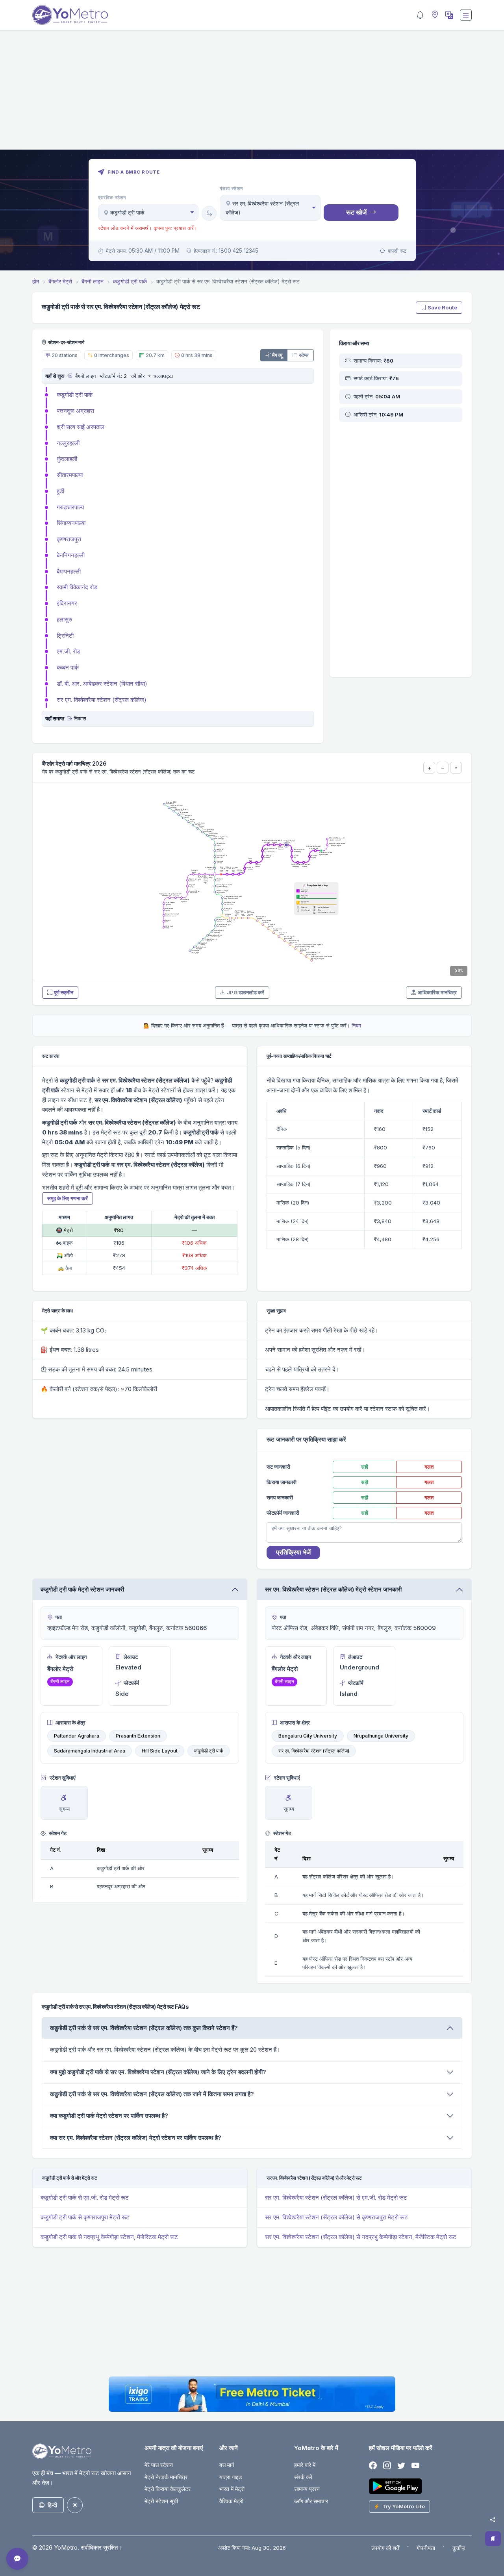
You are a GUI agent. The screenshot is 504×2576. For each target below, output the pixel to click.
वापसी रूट (397, 251)
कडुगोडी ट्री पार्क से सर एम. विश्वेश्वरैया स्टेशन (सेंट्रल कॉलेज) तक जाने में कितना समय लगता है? (152, 2094)
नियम (356, 1025)
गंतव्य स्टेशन (231, 189)
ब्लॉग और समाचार (311, 2501)
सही (365, 1467)
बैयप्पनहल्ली (69, 571)
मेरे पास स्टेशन (159, 2465)
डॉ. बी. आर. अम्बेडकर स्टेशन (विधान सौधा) (102, 684)
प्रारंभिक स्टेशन (112, 198)
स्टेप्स (304, 355)
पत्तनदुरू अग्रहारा (75, 411)
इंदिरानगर (67, 603)
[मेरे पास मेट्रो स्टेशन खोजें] (434, 15)
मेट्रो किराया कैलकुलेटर (168, 2489)
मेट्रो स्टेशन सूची (161, 2501)
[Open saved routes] (493, 2539)
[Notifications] (420, 15)
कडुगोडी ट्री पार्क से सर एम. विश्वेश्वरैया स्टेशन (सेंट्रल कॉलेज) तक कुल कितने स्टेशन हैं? (144, 2028)
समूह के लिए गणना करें (68, 1198)
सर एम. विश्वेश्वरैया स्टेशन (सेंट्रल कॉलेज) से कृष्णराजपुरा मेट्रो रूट (336, 2217)
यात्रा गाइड (231, 2477)
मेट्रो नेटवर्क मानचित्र (166, 2477)
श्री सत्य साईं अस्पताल (81, 427)
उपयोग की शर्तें (385, 2548)
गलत (429, 1467)
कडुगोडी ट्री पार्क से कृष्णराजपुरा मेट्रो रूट (85, 2217)
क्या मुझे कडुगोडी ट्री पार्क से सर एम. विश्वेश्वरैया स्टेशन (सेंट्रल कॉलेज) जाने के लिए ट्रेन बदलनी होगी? (158, 2072)
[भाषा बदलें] (448, 15)
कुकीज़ (459, 2548)
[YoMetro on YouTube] (415, 2466)
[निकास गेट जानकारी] (69, 718)
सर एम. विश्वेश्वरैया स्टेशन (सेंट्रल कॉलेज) (102, 700)
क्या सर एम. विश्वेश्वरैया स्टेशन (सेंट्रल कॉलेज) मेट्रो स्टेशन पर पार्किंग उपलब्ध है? (136, 2138)
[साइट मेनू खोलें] (466, 15)
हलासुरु (64, 619)
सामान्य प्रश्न (307, 2489)
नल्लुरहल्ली (68, 443)
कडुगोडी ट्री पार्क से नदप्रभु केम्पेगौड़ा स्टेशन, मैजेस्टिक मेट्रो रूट (109, 2237)
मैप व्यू (277, 355)
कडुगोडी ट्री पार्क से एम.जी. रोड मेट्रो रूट (85, 2198)
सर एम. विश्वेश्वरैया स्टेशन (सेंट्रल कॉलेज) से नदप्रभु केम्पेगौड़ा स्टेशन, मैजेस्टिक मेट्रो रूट (361, 2237)
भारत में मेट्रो (232, 2489)
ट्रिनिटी (65, 636)
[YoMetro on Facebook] (373, 2466)
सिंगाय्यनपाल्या (71, 523)
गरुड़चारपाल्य (70, 507)
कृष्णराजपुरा (69, 539)
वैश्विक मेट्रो (231, 2501)
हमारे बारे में (305, 2465)
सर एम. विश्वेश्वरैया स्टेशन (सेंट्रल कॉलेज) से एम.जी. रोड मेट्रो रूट (336, 2198)
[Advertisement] (252, 94)
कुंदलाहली (67, 459)
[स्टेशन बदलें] (209, 213)
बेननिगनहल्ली (71, 555)
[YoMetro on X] (401, 2466)
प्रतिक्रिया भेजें (293, 1552)
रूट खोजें (356, 212)
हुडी (60, 491)
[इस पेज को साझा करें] (493, 2520)
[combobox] (148, 212)
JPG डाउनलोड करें (246, 992)
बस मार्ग (227, 2465)
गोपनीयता (426, 2548)
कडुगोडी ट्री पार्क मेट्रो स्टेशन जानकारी (82, 1589)
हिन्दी (52, 2505)
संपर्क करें (303, 2477)
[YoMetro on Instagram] (387, 2466)
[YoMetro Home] (70, 15)
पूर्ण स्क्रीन (64, 992)
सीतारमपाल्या (70, 475)
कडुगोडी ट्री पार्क (75, 395)
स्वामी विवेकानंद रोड (77, 587)
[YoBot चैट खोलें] (17, 2559)
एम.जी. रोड (69, 651)
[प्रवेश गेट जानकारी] (69, 376)
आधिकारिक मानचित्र (437, 992)
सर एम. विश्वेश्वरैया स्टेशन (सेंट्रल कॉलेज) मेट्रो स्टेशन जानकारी (333, 1589)
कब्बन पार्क (68, 667)
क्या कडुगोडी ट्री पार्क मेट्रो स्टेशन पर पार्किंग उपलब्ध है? (109, 2116)
